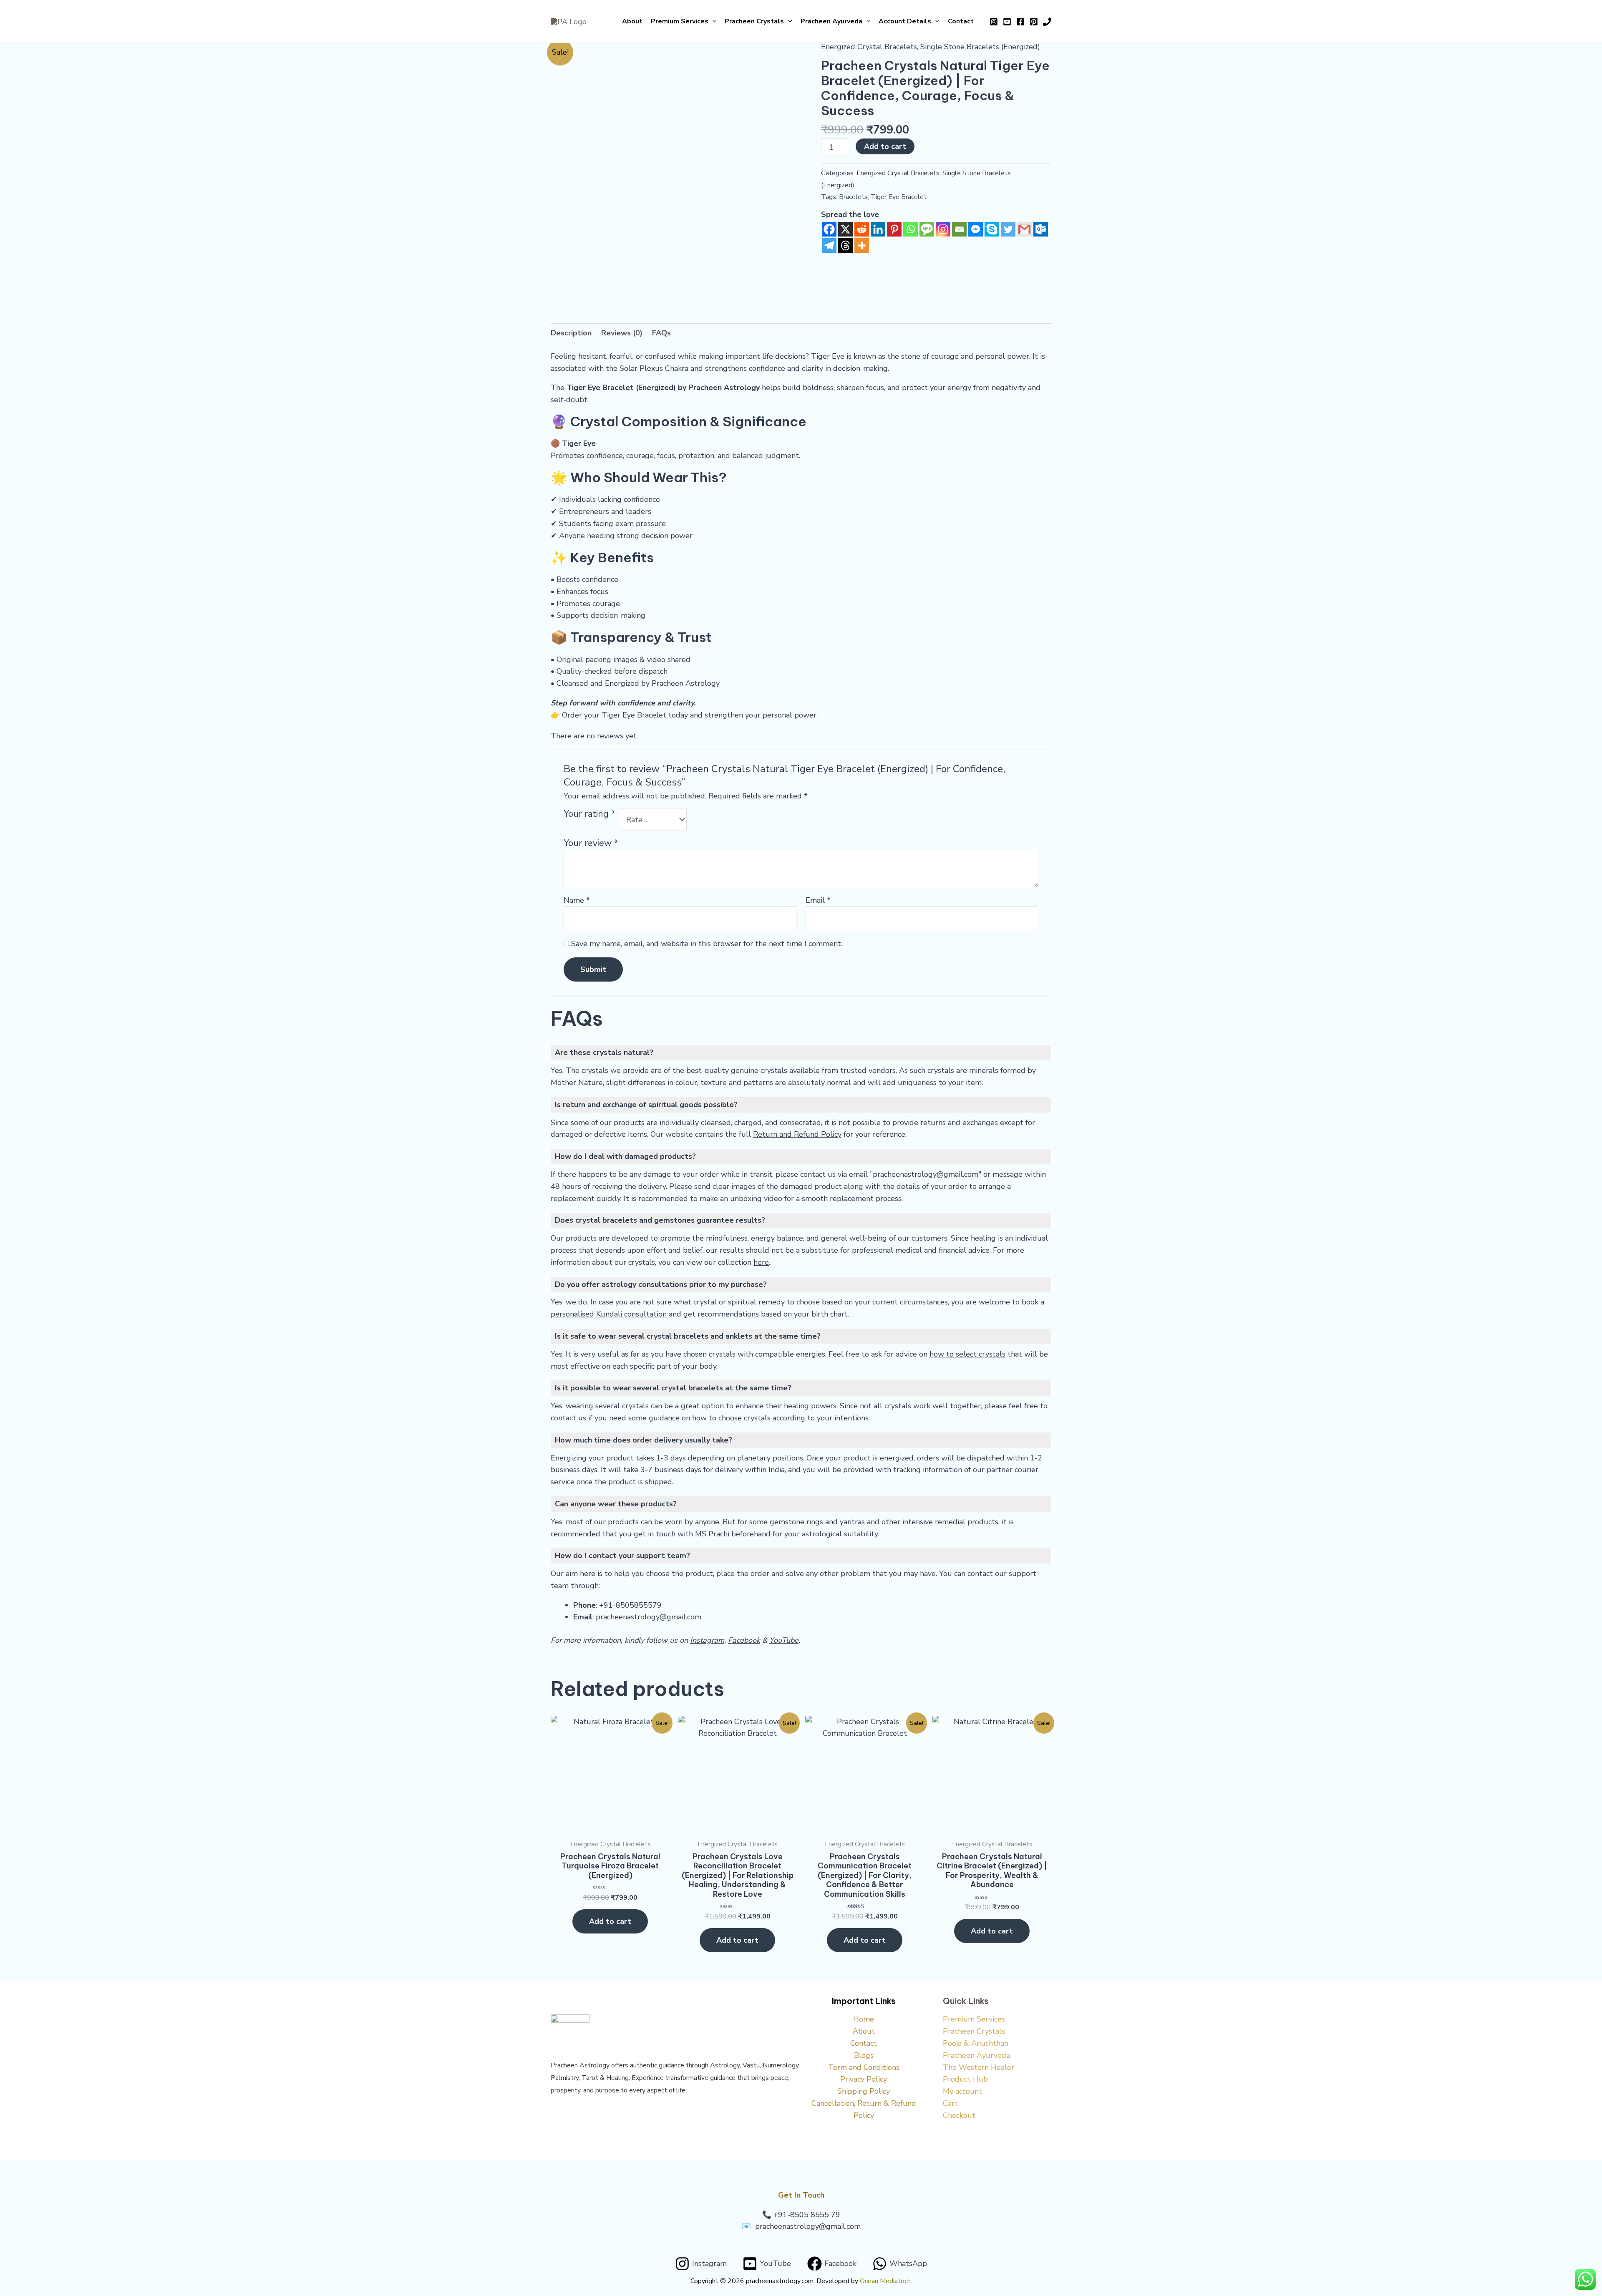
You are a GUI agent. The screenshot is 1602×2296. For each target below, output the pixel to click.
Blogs (864, 2055)
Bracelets (853, 197)
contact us (568, 1418)
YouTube (784, 1640)
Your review (591, 843)
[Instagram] (994, 22)
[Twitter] (1008, 229)
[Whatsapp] (911, 229)
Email (818, 900)
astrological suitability (840, 1534)
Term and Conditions (864, 2067)
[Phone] (1047, 22)
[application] (713, 21)
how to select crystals (967, 1354)
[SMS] (927, 229)
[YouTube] (1007, 22)
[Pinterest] (1034, 22)
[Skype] (992, 229)
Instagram (707, 1640)
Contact (961, 21)
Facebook (744, 1640)
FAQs (661, 333)
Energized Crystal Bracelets (869, 47)
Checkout (959, 2115)
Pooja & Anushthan (976, 2043)
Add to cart (885, 146)
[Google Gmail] (1024, 229)
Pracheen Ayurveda (831, 21)
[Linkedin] (878, 229)
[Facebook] (1020, 22)
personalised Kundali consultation (609, 1314)
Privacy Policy (864, 2079)
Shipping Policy (864, 2091)
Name (577, 900)
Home (864, 2019)
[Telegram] (829, 245)
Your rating (589, 814)
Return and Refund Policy (797, 1134)
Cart (950, 2103)
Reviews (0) (622, 333)
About (632, 21)
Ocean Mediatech (885, 2281)
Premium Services (680, 21)
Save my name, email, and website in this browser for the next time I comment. (707, 944)
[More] (862, 245)
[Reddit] (862, 229)
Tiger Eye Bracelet (899, 197)
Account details (905, 21)
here (761, 1262)
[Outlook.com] (1041, 229)
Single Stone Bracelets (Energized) (980, 47)
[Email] (959, 229)
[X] (845, 229)
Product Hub (965, 2079)
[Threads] (845, 245)
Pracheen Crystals (754, 21)
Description (571, 333)
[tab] (571, 333)
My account (962, 2091)
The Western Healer (979, 2067)
